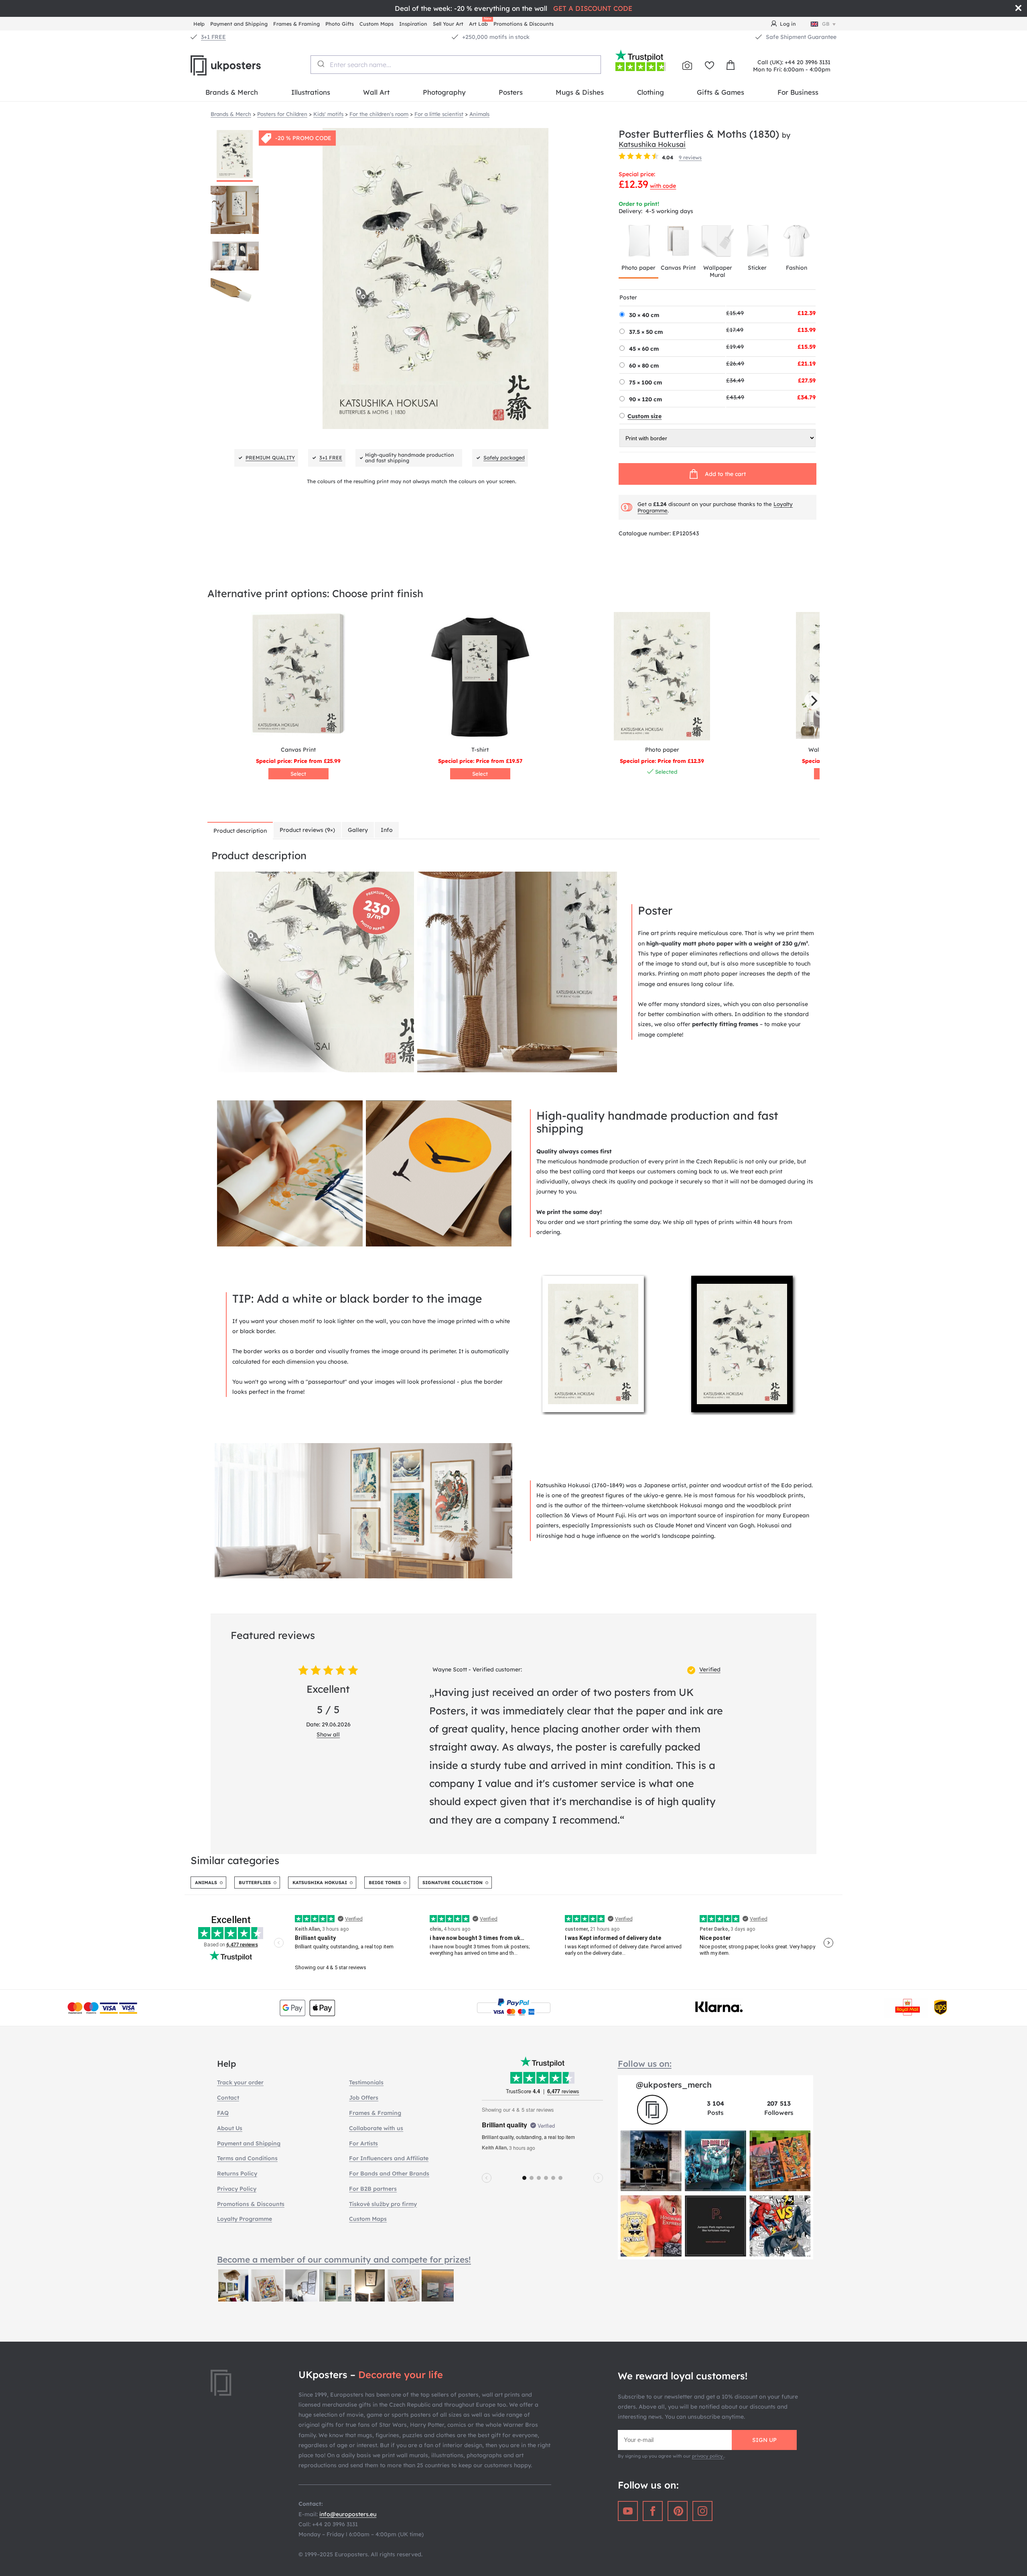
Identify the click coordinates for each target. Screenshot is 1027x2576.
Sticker (757, 268)
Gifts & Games (721, 92)
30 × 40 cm (644, 315)
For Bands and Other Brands (389, 2173)
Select (298, 774)
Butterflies (255, 1883)
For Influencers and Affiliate (389, 2158)
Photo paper (638, 268)
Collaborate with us (376, 2128)
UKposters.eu (245, 65)
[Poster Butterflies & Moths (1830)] (662, 676)
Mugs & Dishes (580, 92)
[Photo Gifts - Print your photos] (687, 65)
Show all (328, 1734)
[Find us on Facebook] (653, 2511)
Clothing (651, 92)
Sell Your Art (448, 24)
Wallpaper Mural (718, 271)
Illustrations (311, 92)
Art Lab (480, 23)
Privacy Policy (237, 2189)
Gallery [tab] (358, 830)
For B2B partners (373, 2189)
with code (663, 186)
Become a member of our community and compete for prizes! (344, 2259)
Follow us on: (645, 2064)
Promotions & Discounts (524, 24)
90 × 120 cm (645, 399)
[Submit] (320, 64)
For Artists (363, 2143)
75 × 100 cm (645, 382)
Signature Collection (453, 1883)
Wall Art (376, 92)
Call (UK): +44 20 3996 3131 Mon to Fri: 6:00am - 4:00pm (792, 66)
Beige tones (385, 1883)
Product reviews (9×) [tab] (307, 830)
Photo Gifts (340, 24)
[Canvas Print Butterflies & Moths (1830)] (298, 676)
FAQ (223, 2113)
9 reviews (690, 157)
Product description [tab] (240, 831)
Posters (511, 92)
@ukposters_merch (674, 2085)
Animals (206, 1883)
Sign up (764, 2440)
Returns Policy (237, 2173)
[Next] (813, 701)
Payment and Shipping (239, 24)
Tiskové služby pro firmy (383, 2204)
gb (826, 24)
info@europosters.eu (348, 2514)
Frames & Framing (296, 24)
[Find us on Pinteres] (678, 2511)
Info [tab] (387, 830)
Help (199, 24)
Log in (788, 24)
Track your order (240, 2082)
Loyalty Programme (245, 2219)
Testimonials (366, 2082)
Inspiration (413, 24)
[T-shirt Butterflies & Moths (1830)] (480, 676)
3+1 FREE (213, 37)
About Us (230, 2128)
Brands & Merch (232, 92)
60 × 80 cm (644, 366)
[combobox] (456, 65)
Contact (228, 2098)
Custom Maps (376, 24)
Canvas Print (678, 268)
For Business (798, 92)
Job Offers (364, 2098)
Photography (444, 92)
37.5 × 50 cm (646, 332)
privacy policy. (708, 2456)
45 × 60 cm (644, 349)
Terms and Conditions (247, 2158)
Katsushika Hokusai (652, 144)
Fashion (797, 268)
